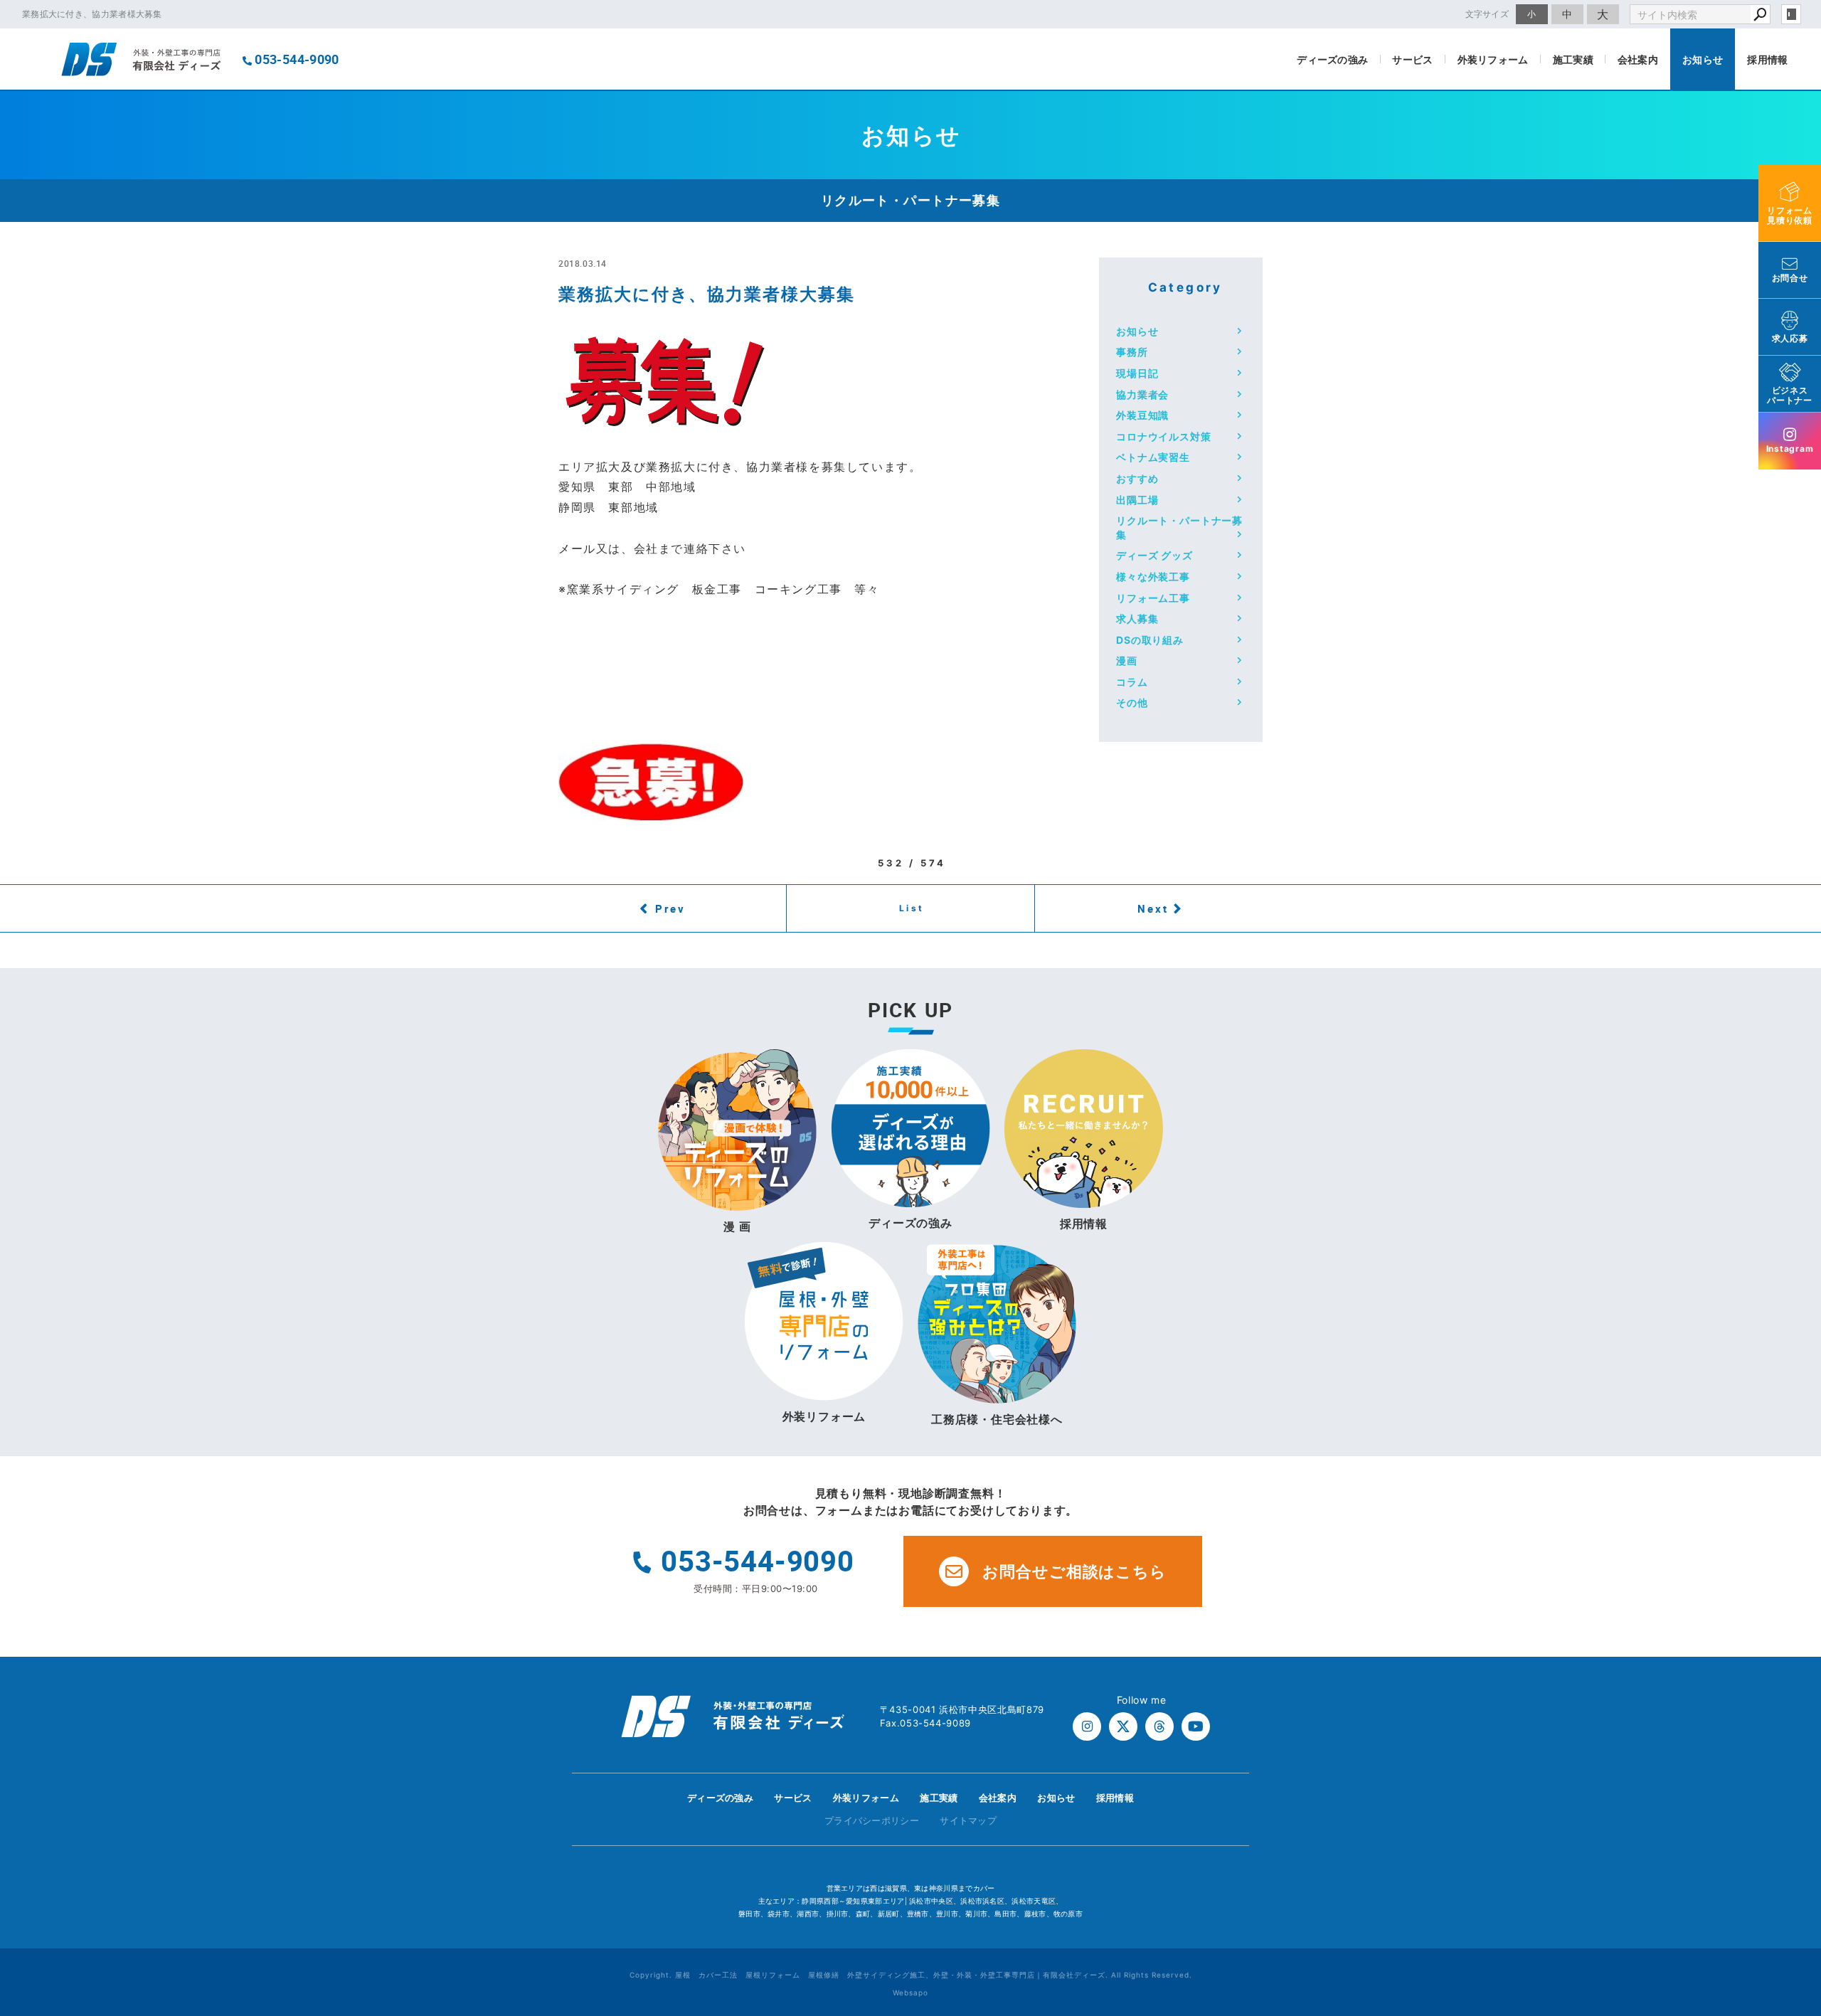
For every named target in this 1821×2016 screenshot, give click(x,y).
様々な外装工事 (1153, 577)
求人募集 (1137, 619)
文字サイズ (1487, 14)
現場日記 (1137, 373)
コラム (1132, 682)
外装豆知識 (1142, 415)
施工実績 (1573, 59)
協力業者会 (1142, 394)
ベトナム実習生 (1153, 457)
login (1791, 14)
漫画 (1127, 660)
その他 (1132, 702)
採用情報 (1767, 59)
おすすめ (1137, 478)
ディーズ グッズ (1154, 555)
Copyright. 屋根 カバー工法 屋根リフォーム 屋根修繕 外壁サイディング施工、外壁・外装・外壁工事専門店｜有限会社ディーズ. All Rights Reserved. (911, 1975)
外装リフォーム (1493, 59)
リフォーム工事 (1153, 598)
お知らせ (1703, 59)
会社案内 (1638, 59)
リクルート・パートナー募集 (1179, 527)
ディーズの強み (1332, 59)
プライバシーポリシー (872, 1820)
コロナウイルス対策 (1164, 436)
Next (1153, 908)
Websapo (910, 1993)
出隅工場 (1137, 500)
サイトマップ (968, 1820)
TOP (1785, 1802)
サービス (1412, 59)
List (912, 908)
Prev (670, 908)
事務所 (1132, 352)
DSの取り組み (1150, 640)
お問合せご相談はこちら (1074, 1571)
